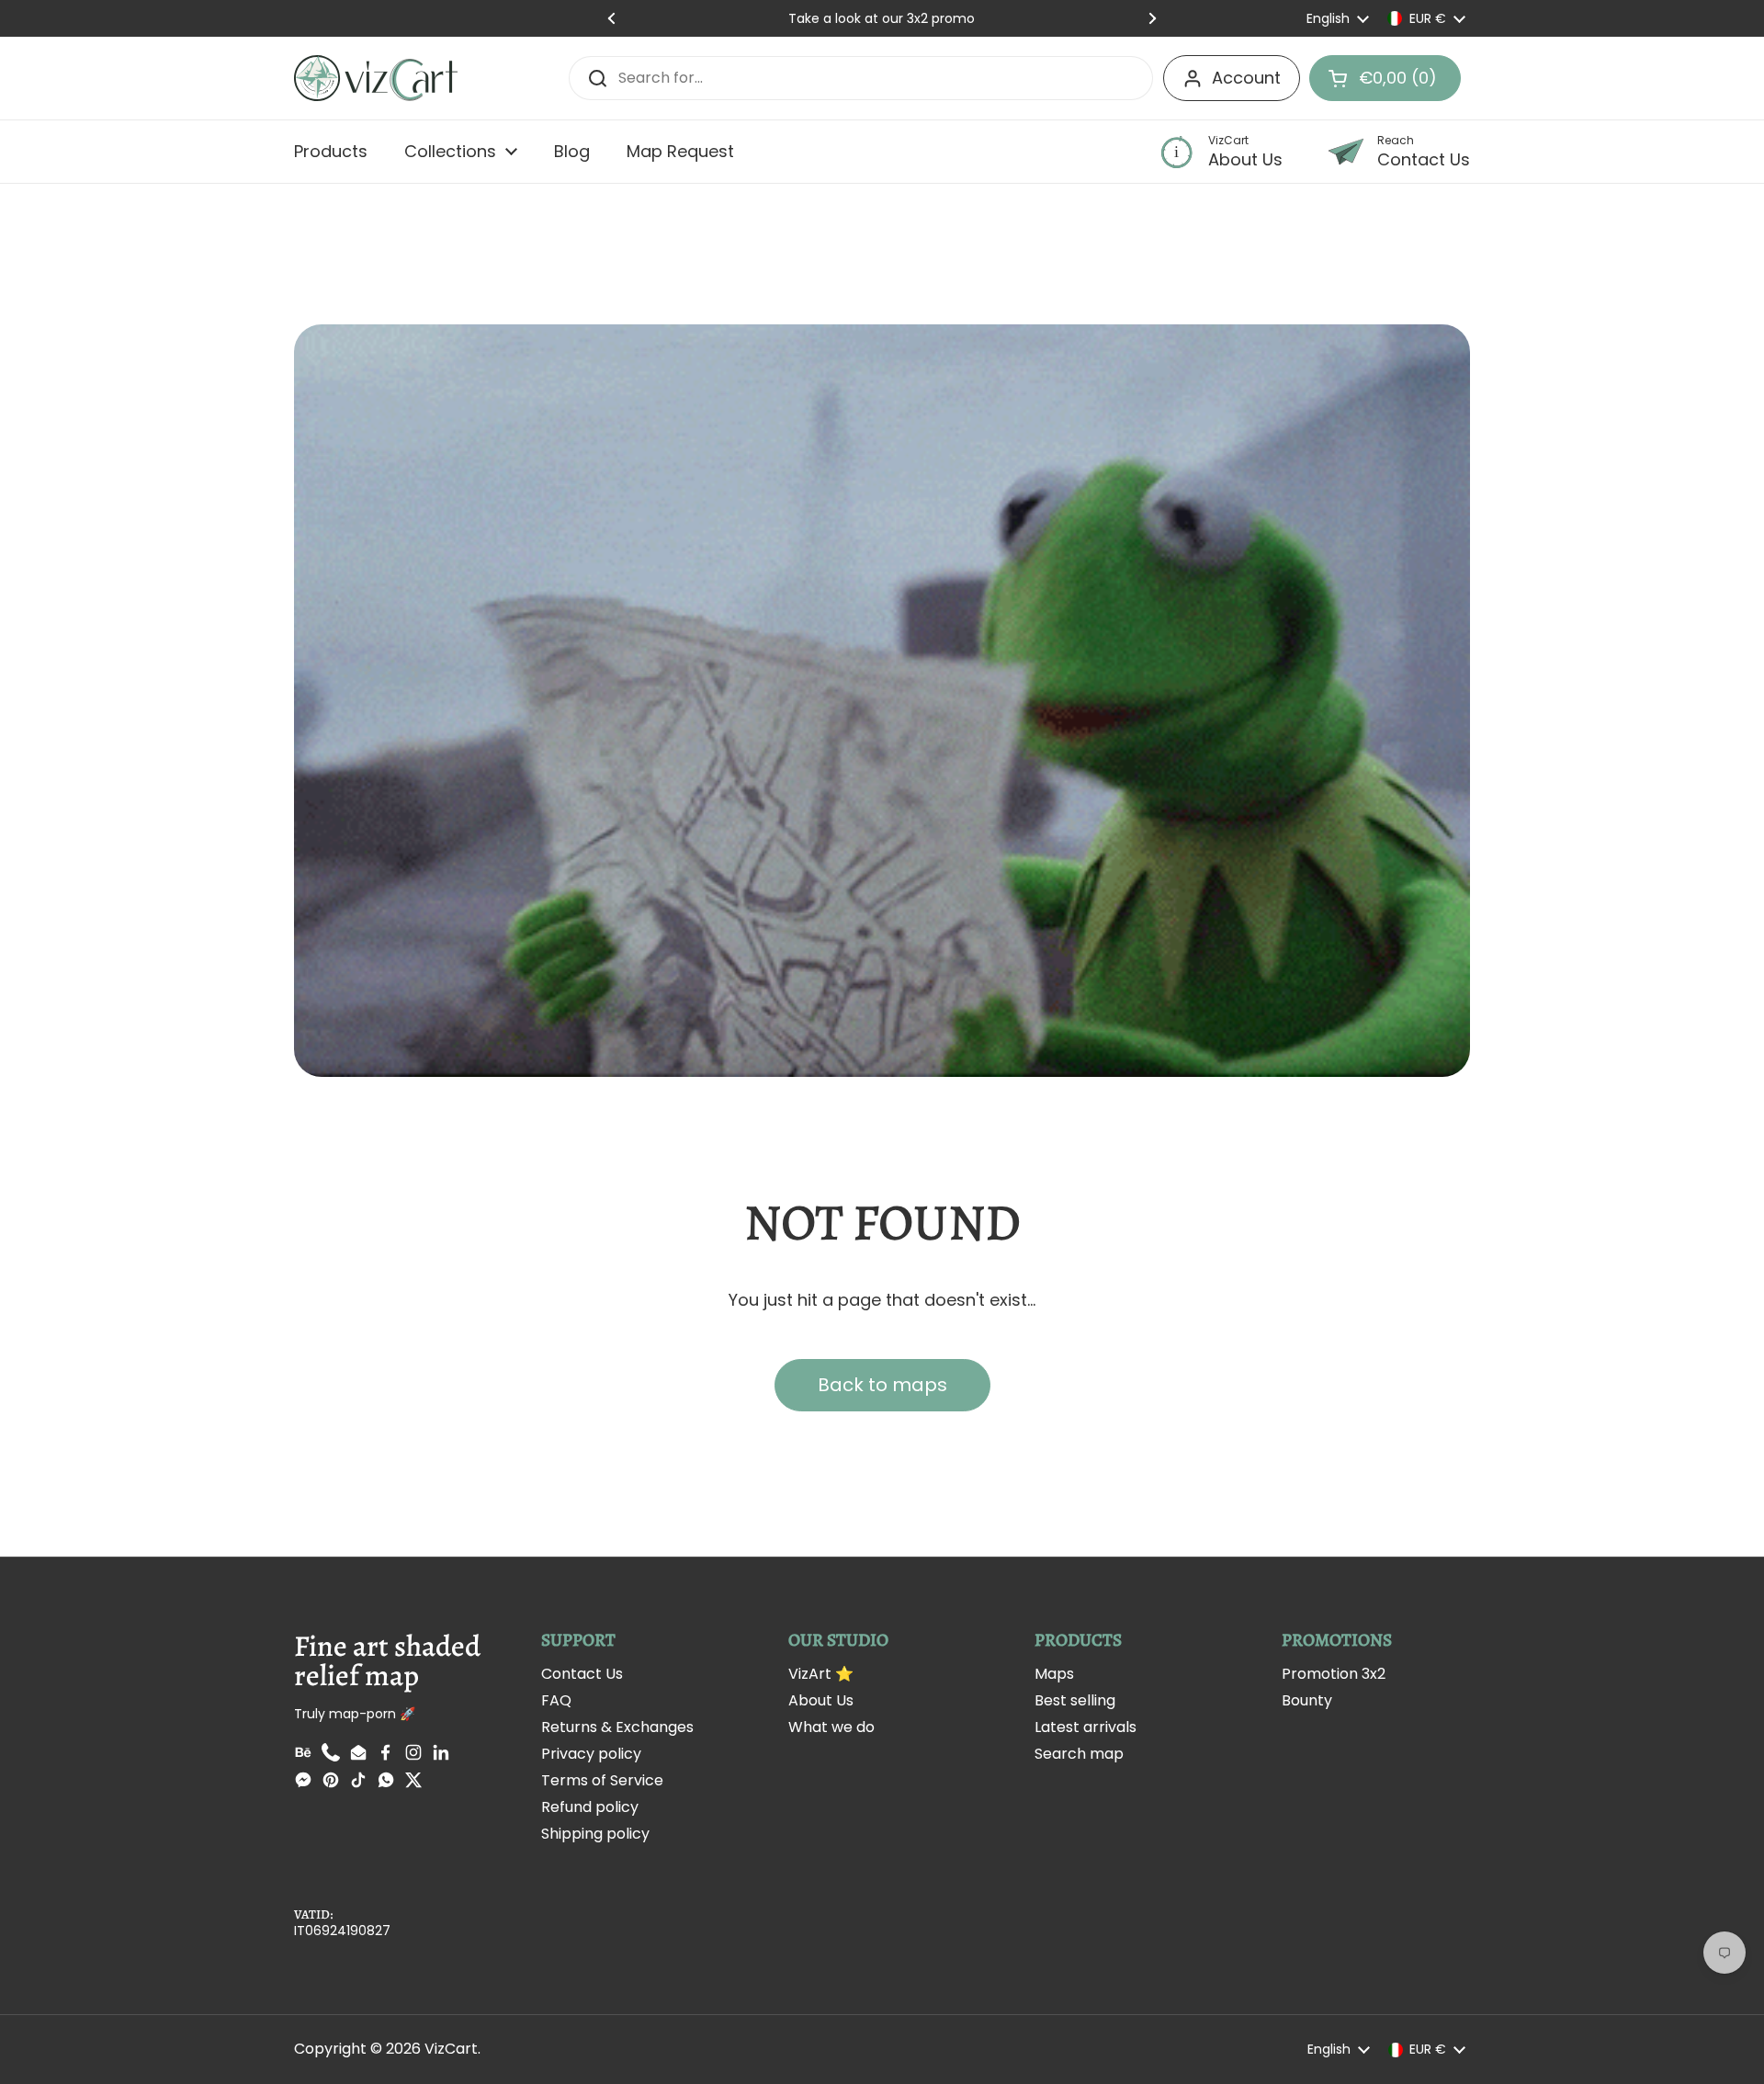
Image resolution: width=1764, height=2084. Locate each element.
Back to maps (882, 1385)
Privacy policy (591, 1754)
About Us (821, 1700)
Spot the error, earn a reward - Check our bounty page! (882, 18)
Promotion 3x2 (1334, 1674)
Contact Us (582, 1674)
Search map (1079, 1754)
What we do (831, 1727)
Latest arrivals (1086, 1727)
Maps (1054, 1674)
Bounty (1307, 1700)
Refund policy (590, 1807)
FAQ (556, 1700)
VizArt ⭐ (821, 1674)
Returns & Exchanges (617, 1727)
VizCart (451, 2049)
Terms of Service (602, 1780)
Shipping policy (595, 1834)
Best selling (1075, 1700)
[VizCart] (376, 78)
